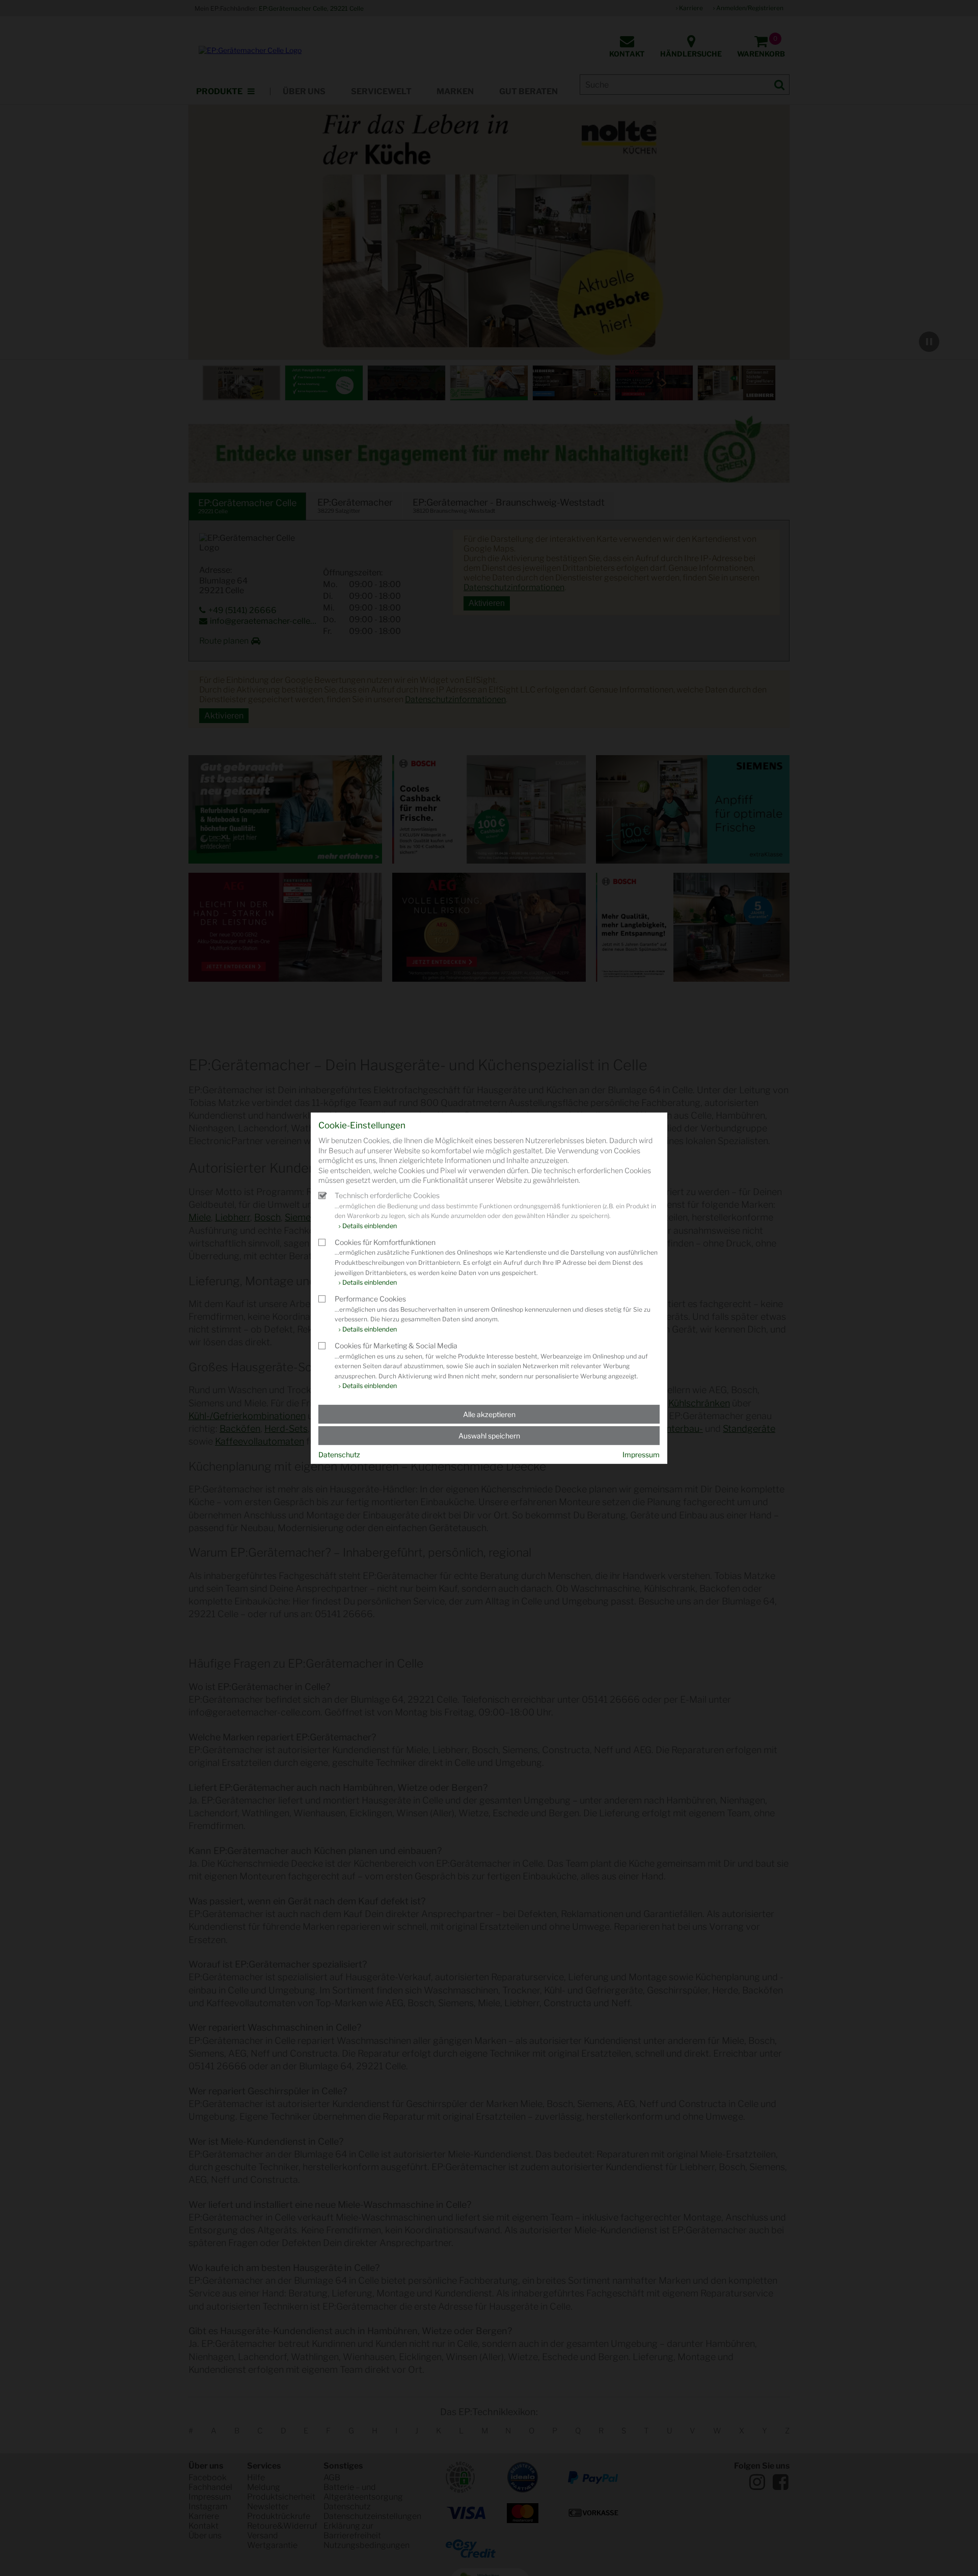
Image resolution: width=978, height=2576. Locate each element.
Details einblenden (370, 1225)
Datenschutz (339, 1455)
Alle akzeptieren (489, 1414)
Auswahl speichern (489, 1436)
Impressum (641, 1455)
